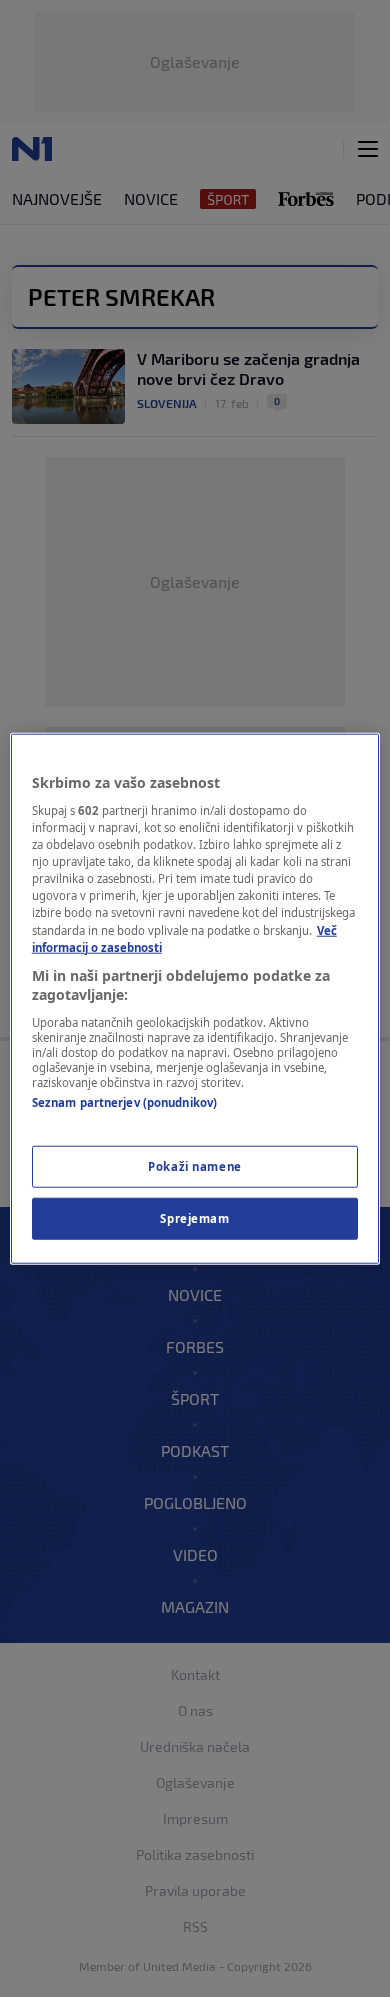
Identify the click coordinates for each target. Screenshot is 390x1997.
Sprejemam (194, 1218)
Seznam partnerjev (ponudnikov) (124, 1102)
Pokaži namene (194, 1166)
